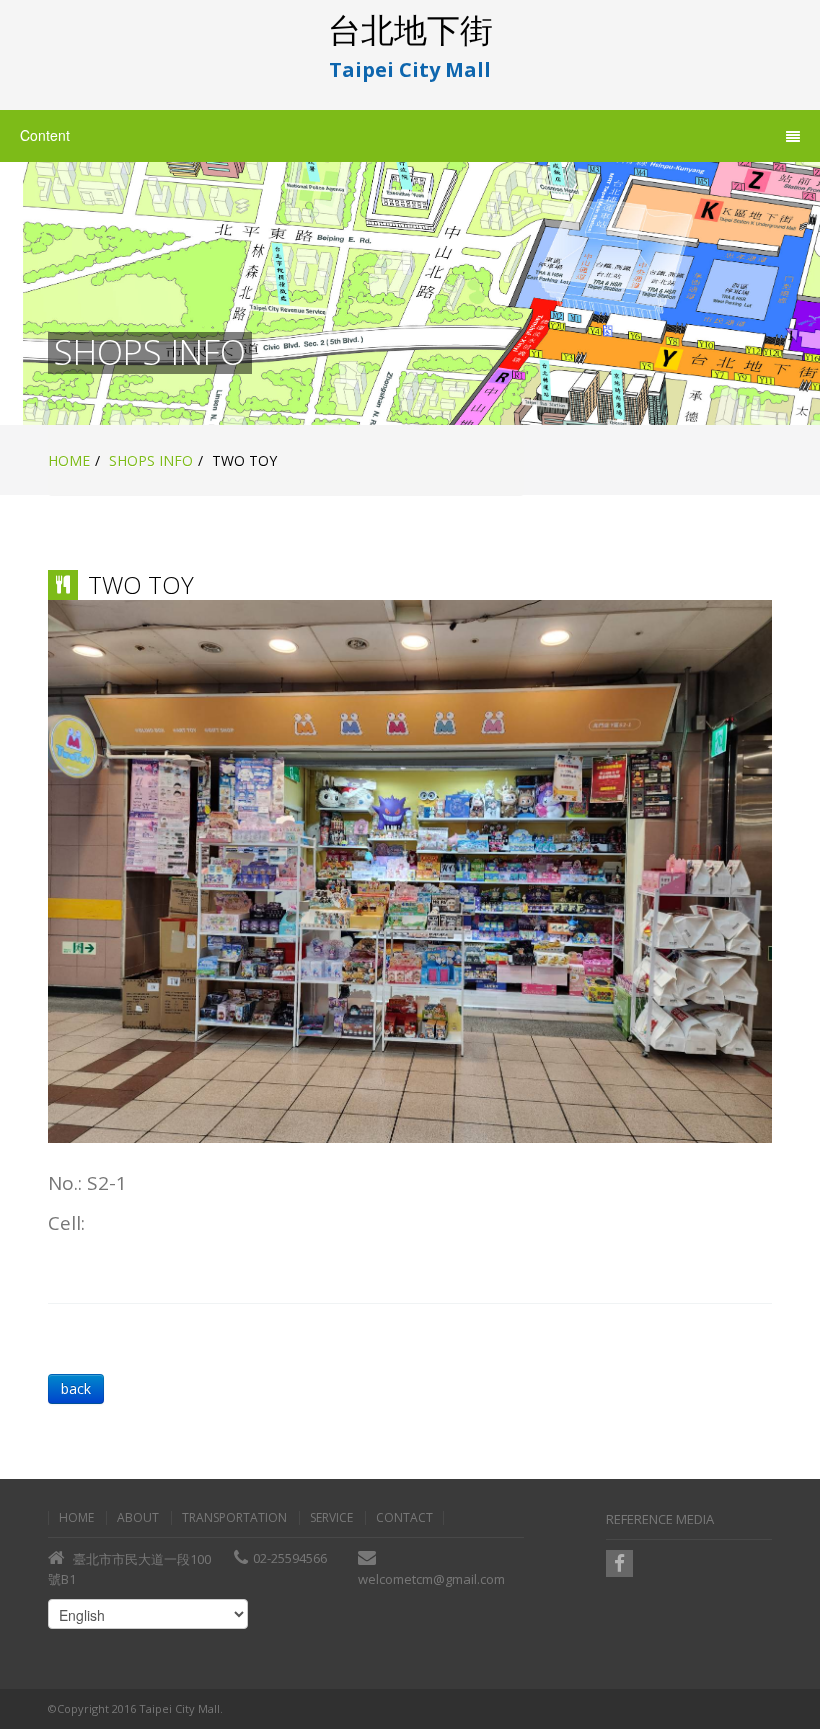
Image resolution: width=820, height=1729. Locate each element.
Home (69, 460)
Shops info (151, 460)
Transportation (234, 1518)
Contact (404, 1518)
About (138, 1518)
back (76, 1388)
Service (331, 1518)
